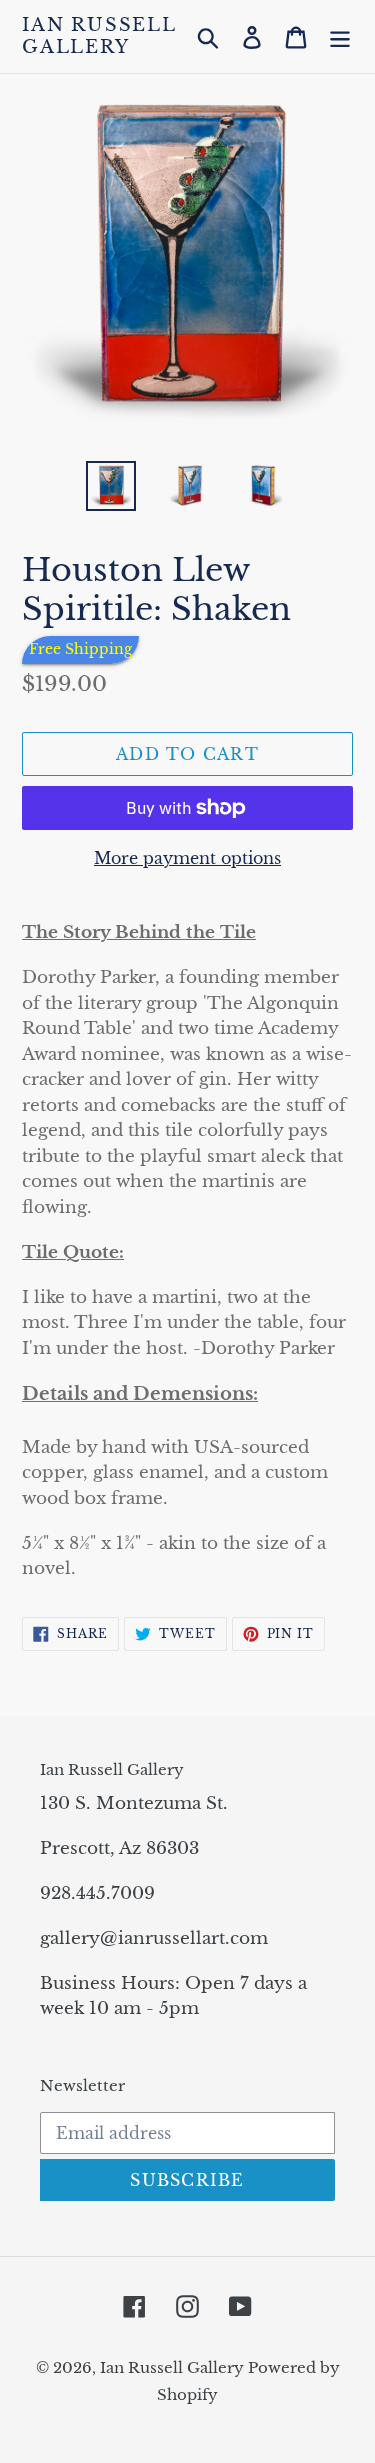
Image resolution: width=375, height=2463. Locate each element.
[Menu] (340, 36)
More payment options (187, 858)
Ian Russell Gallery (99, 36)
